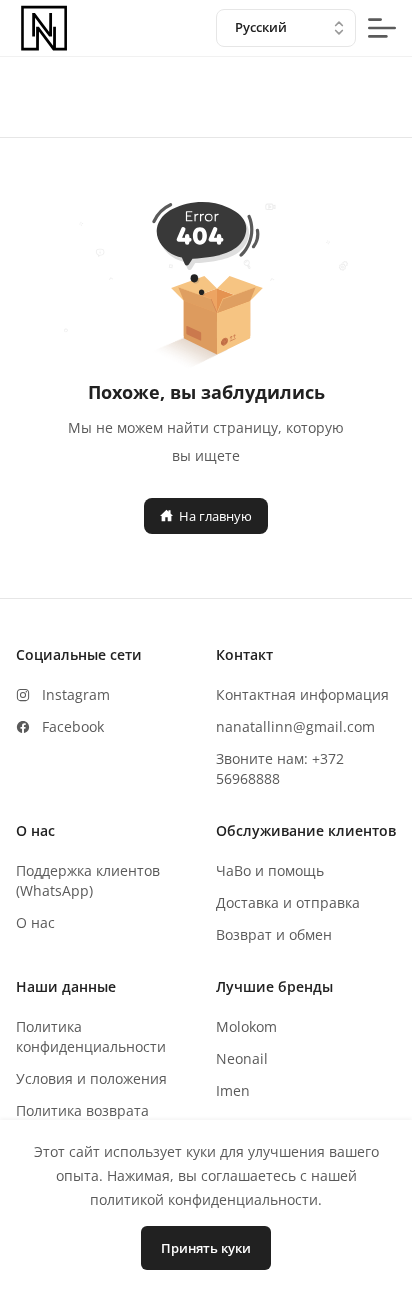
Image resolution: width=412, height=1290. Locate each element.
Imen (233, 1090)
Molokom (246, 1026)
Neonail (242, 1058)
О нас (35, 922)
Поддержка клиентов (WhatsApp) (88, 880)
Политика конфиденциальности (91, 1036)
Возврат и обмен (274, 934)
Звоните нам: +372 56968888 (280, 768)
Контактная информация (302, 694)
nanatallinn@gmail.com (295, 726)
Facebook (73, 726)
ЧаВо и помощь (270, 870)
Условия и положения (91, 1078)
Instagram (76, 694)
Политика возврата (82, 1110)
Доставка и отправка (288, 902)
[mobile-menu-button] (382, 28)
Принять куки (206, 1248)
